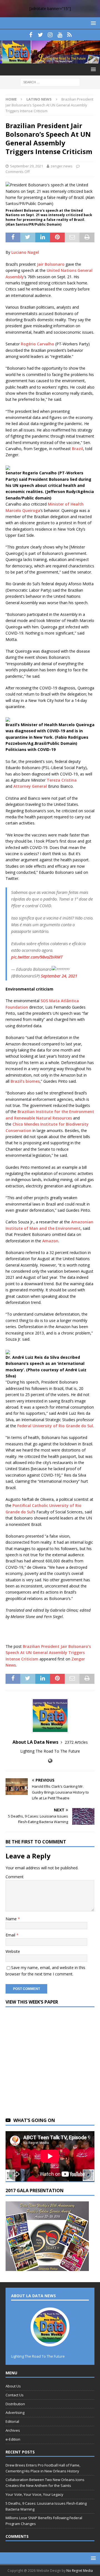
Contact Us (15, 2395)
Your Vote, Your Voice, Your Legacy (34, 2494)
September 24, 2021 (59, 976)
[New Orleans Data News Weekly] (50, 60)
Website (13, 1951)
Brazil (77, 449)
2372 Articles (76, 1742)
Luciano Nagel (25, 252)
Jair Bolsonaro (51, 264)
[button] (92, 23)
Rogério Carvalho (37, 344)
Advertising (15, 2412)
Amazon (50, 1241)
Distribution (15, 2404)
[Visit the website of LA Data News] (50, 1761)
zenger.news (62, 166)
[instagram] (50, 35)
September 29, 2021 (27, 166)
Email (11, 1935)
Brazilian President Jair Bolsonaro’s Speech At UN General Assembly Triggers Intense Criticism (48, 1653)
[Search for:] (50, 82)
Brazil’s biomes (25, 1081)
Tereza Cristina (62, 780)
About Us (13, 2386)
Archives (13, 2430)
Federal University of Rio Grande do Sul (55, 1426)
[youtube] (60, 35)
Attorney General (30, 786)
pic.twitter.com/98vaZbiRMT (37, 957)
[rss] (70, 35)
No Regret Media (80, 2571)
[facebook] (31, 35)
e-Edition (13, 2439)
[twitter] (40, 35)
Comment (15, 1877)
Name (12, 1919)
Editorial (12, 2421)
